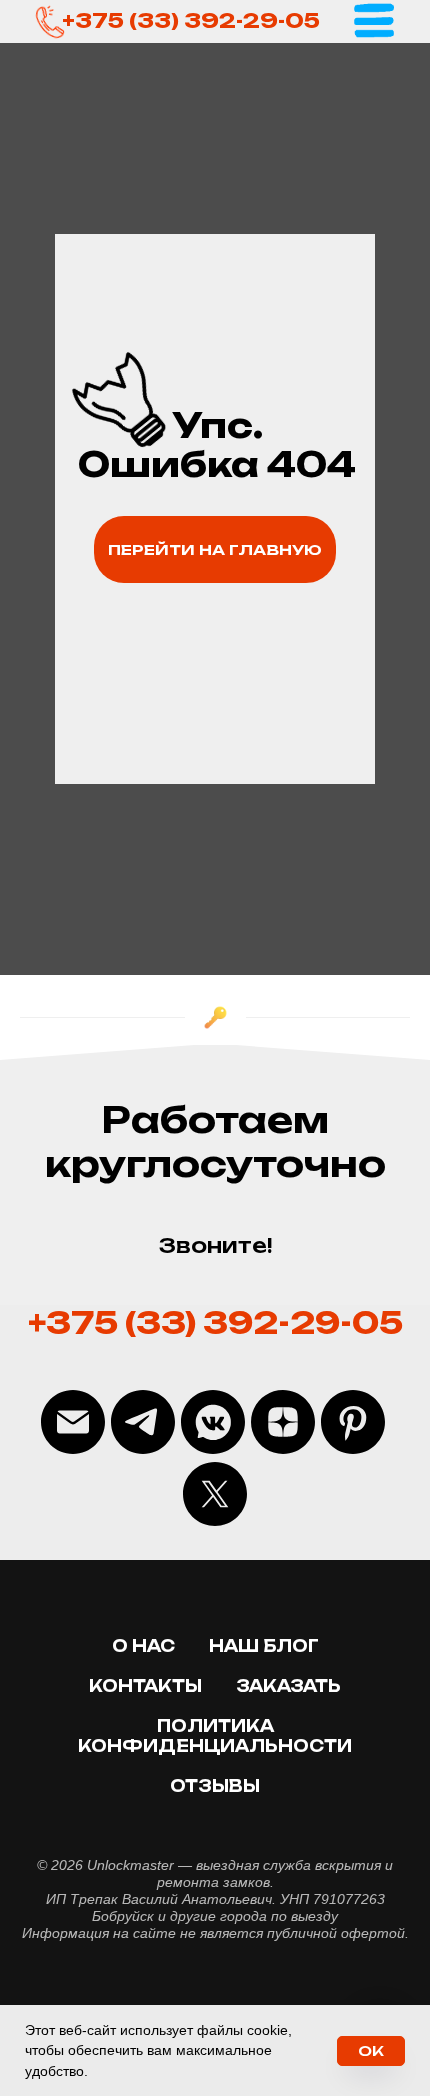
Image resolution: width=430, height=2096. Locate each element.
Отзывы (215, 1786)
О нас (143, 1646)
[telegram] (143, 1422)
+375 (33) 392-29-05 (191, 20)
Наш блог (264, 1646)
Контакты (145, 1686)
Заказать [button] (288, 1686)
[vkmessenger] (213, 1422)
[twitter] (215, 1494)
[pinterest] (353, 1422)
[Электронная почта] (73, 1422)
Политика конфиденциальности (215, 1736)
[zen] (283, 1422)
